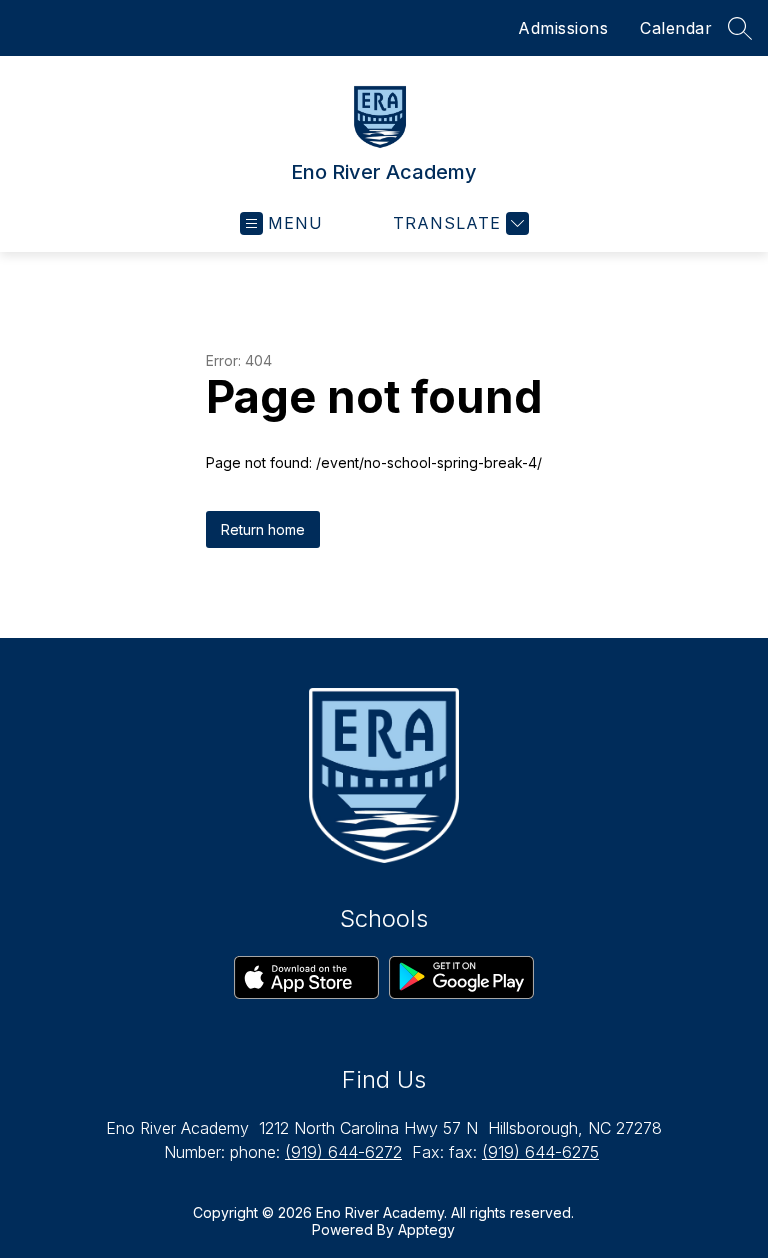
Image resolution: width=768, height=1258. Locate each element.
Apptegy (426, 1229)
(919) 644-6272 (343, 1152)
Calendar (676, 28)
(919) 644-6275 (540, 1152)
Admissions (563, 28)
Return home (263, 529)
